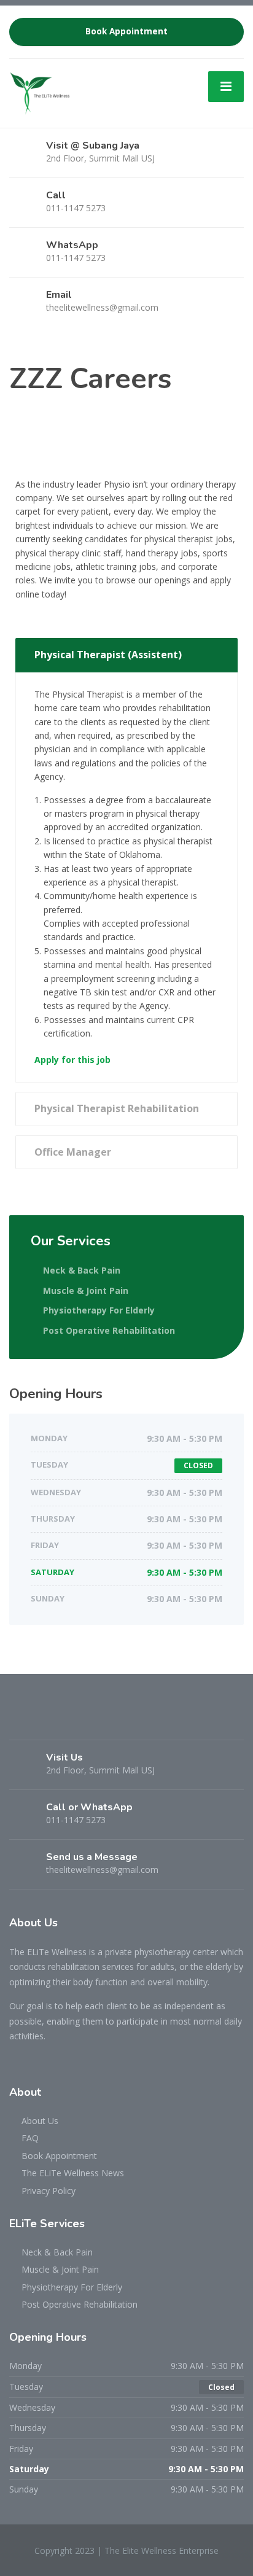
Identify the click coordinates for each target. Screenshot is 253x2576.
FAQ (30, 2138)
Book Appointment (126, 31)
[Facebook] (21, 1720)
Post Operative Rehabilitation (109, 1330)
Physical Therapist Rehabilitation (117, 1108)
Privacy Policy (49, 2191)
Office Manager (73, 1152)
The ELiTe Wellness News (73, 2173)
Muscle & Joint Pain (86, 1290)
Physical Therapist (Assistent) (108, 655)
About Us (40, 2121)
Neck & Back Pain (82, 1270)
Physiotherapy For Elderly (99, 1310)
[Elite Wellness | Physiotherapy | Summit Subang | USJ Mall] (40, 92)
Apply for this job (72, 1060)
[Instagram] (42, 1720)
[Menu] (226, 87)
